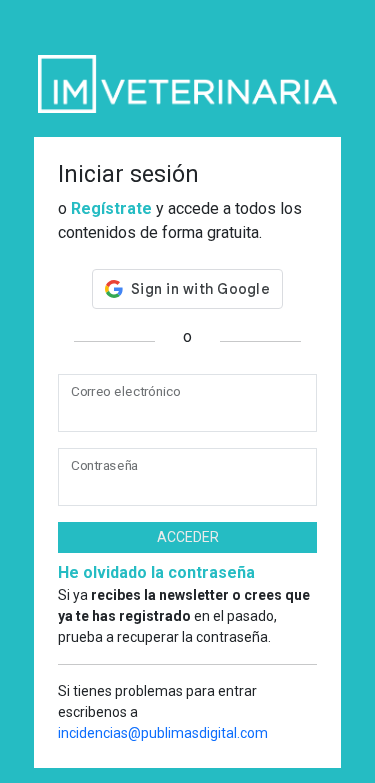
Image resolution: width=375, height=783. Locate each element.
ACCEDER (188, 537)
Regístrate (111, 208)
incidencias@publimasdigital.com (163, 733)
